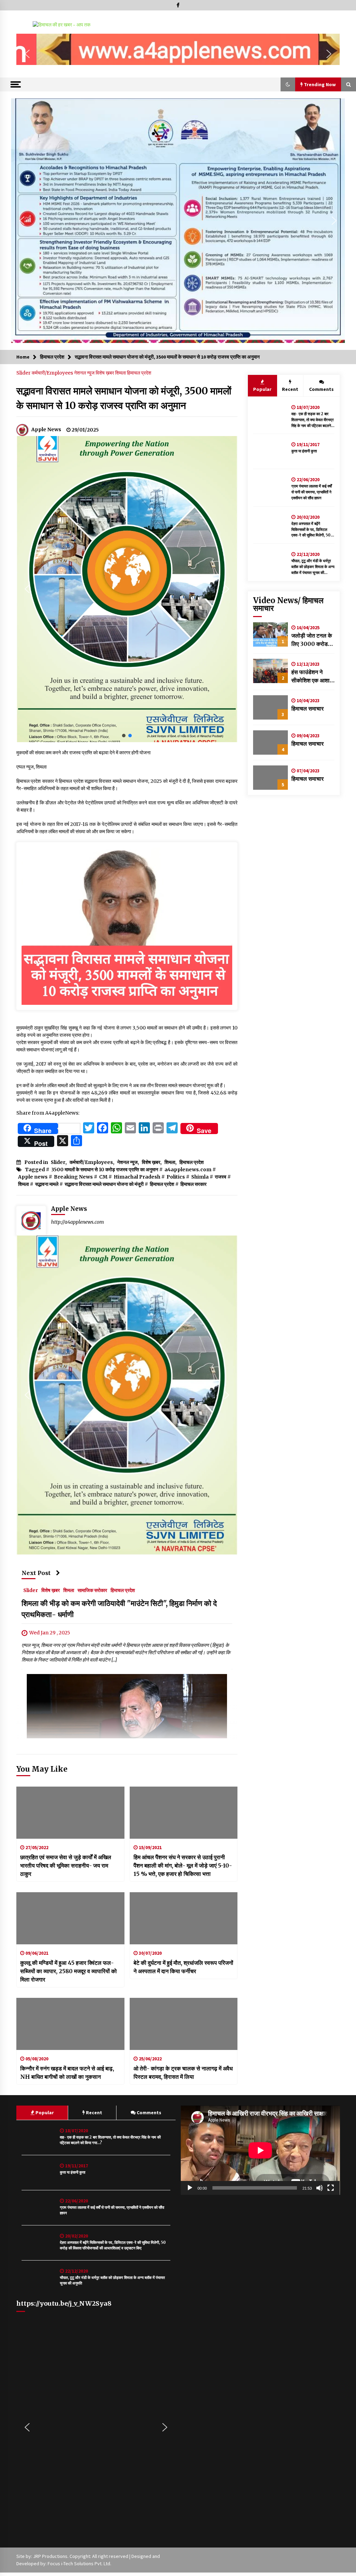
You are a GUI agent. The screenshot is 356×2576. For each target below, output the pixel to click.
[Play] (190, 2188)
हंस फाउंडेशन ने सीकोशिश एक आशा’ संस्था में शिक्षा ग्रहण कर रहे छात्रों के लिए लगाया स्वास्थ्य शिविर (312, 676)
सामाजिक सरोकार (92, 1590)
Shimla (200, 1177)
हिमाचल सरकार (193, 1184)
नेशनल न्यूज (85, 373)
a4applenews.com (188, 1170)
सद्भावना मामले (47, 1184)
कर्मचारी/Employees (53, 373)
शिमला (121, 373)
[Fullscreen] (331, 2188)
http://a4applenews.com (78, 1222)
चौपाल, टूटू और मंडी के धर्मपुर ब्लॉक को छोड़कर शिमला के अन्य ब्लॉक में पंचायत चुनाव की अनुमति (313, 567)
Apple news (33, 1177)
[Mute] (319, 2188)
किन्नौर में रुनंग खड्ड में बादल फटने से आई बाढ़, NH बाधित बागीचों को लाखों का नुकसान (67, 2073)
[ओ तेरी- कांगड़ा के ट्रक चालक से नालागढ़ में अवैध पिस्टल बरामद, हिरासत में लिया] (184, 2024)
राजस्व (221, 1177)
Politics (176, 1177)
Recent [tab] (290, 389)
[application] (260, 2150)
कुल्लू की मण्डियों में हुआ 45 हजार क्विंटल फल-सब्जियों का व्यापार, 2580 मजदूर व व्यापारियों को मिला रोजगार (68, 1971)
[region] (178, 54)
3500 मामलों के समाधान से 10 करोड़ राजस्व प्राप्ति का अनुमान (105, 1170)
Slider (24, 373)
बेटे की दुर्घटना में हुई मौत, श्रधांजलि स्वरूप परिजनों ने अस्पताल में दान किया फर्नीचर (183, 1967)
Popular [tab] (262, 389)
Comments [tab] (321, 389)
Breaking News (73, 1177)
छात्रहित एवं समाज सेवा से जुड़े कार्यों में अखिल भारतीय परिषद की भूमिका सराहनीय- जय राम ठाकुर (66, 1865)
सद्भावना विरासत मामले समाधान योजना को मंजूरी (104, 1184)
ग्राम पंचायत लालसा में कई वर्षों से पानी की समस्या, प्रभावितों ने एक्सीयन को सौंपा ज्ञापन (311, 492)
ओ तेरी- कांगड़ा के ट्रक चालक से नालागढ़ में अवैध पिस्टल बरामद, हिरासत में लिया (183, 2073)
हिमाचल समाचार (308, 708)
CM (103, 1177)
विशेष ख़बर (105, 373)
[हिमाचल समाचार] (270, 707)
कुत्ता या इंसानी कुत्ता (304, 451)
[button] (27, 54)
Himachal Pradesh (137, 1177)
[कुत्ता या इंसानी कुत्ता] (270, 451)
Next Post (36, 1573)
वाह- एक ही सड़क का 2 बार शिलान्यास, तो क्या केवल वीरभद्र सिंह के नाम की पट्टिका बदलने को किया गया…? (313, 420)
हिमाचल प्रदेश (139, 373)
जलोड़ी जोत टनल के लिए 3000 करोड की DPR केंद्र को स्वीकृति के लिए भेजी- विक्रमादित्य (313, 640)
